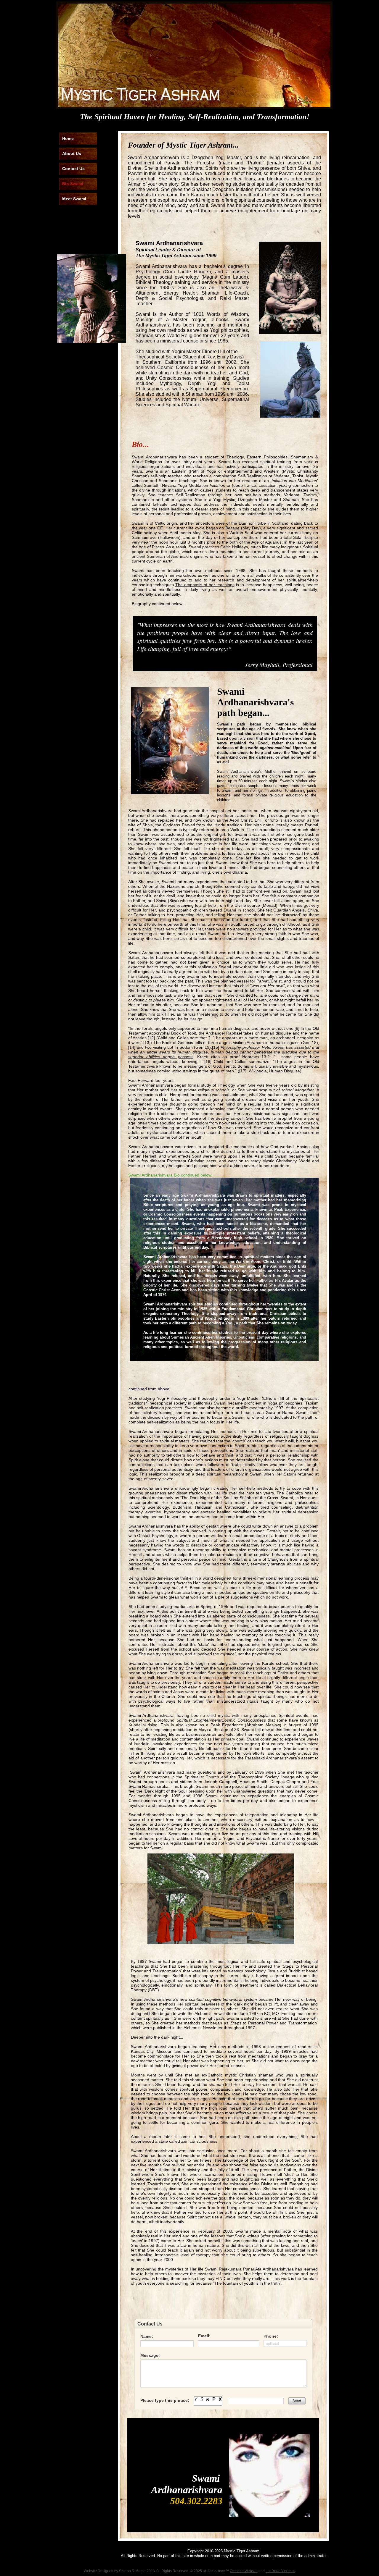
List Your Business (280, 2571)
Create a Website (244, 2571)
